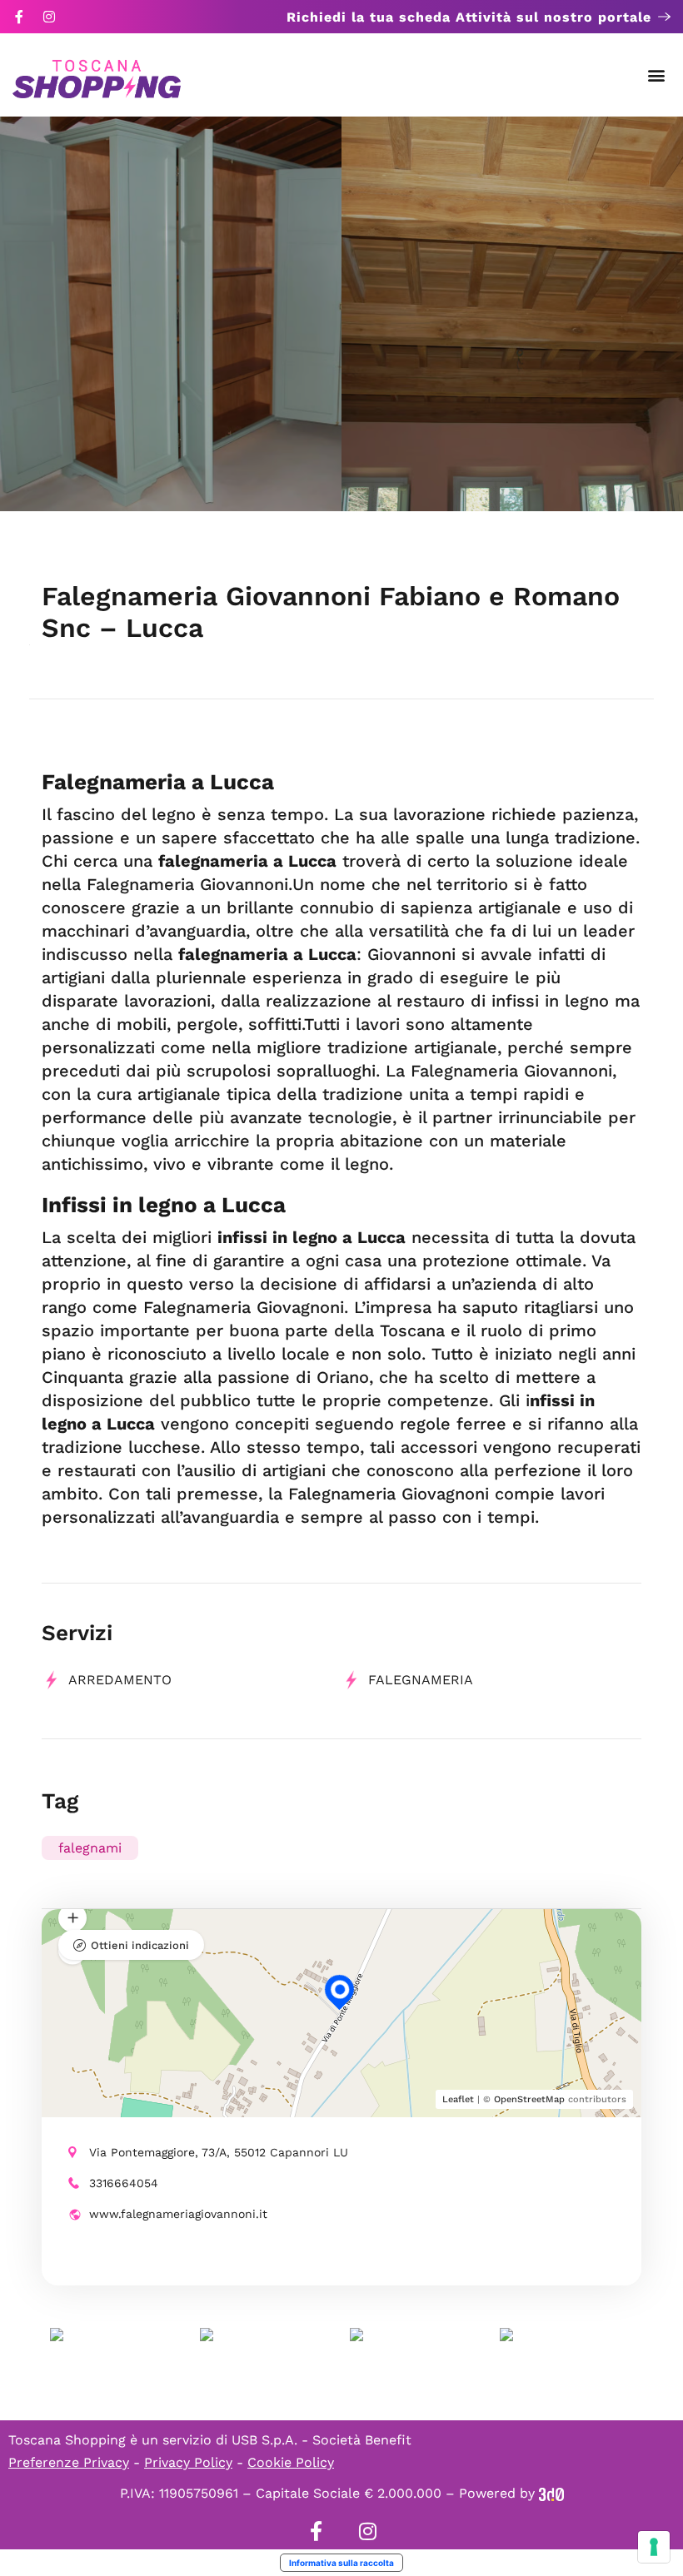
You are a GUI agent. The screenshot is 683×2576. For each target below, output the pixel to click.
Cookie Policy (291, 2462)
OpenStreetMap (529, 2099)
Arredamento (120, 1680)
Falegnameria (421, 1680)
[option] (171, 314)
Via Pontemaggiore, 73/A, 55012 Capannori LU (219, 2152)
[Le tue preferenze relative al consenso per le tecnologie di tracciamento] (654, 2547)
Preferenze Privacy (69, 2462)
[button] (657, 75)
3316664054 (124, 2183)
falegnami (90, 1848)
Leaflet (458, 2099)
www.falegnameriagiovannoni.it (178, 2214)
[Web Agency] (551, 2493)
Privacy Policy (188, 2462)
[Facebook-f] (19, 17)
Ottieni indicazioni (140, 1945)
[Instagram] (49, 17)
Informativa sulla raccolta (341, 2563)
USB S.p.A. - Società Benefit (322, 2440)
